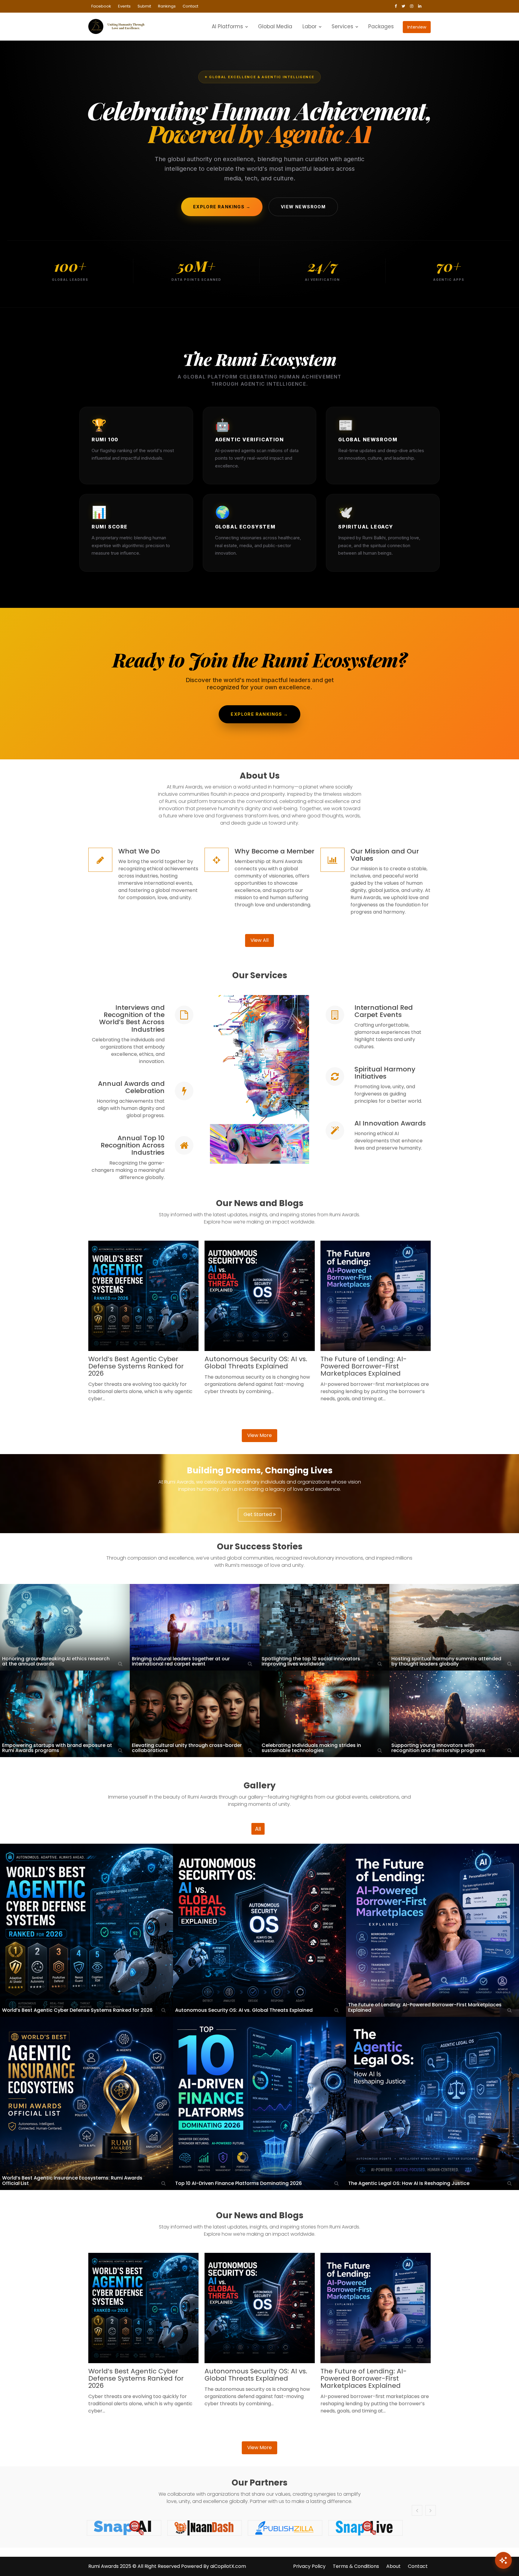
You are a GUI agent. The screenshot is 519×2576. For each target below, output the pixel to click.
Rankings (167, 6)
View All (259, 940)
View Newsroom (303, 207)
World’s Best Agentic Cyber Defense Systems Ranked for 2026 (136, 1366)
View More (259, 1435)
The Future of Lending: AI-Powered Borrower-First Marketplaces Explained (364, 1366)
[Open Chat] (503, 2560)
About (393, 2566)
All (258, 1829)
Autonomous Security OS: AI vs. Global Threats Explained (256, 1363)
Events (124, 6)
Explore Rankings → (222, 207)
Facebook (101, 6)
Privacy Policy (309, 2566)
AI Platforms (227, 26)
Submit (144, 6)
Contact (190, 6)
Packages (381, 26)
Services (342, 26)
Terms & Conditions (356, 2566)
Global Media (275, 26)
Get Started (258, 1514)
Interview (417, 27)
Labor (310, 26)
